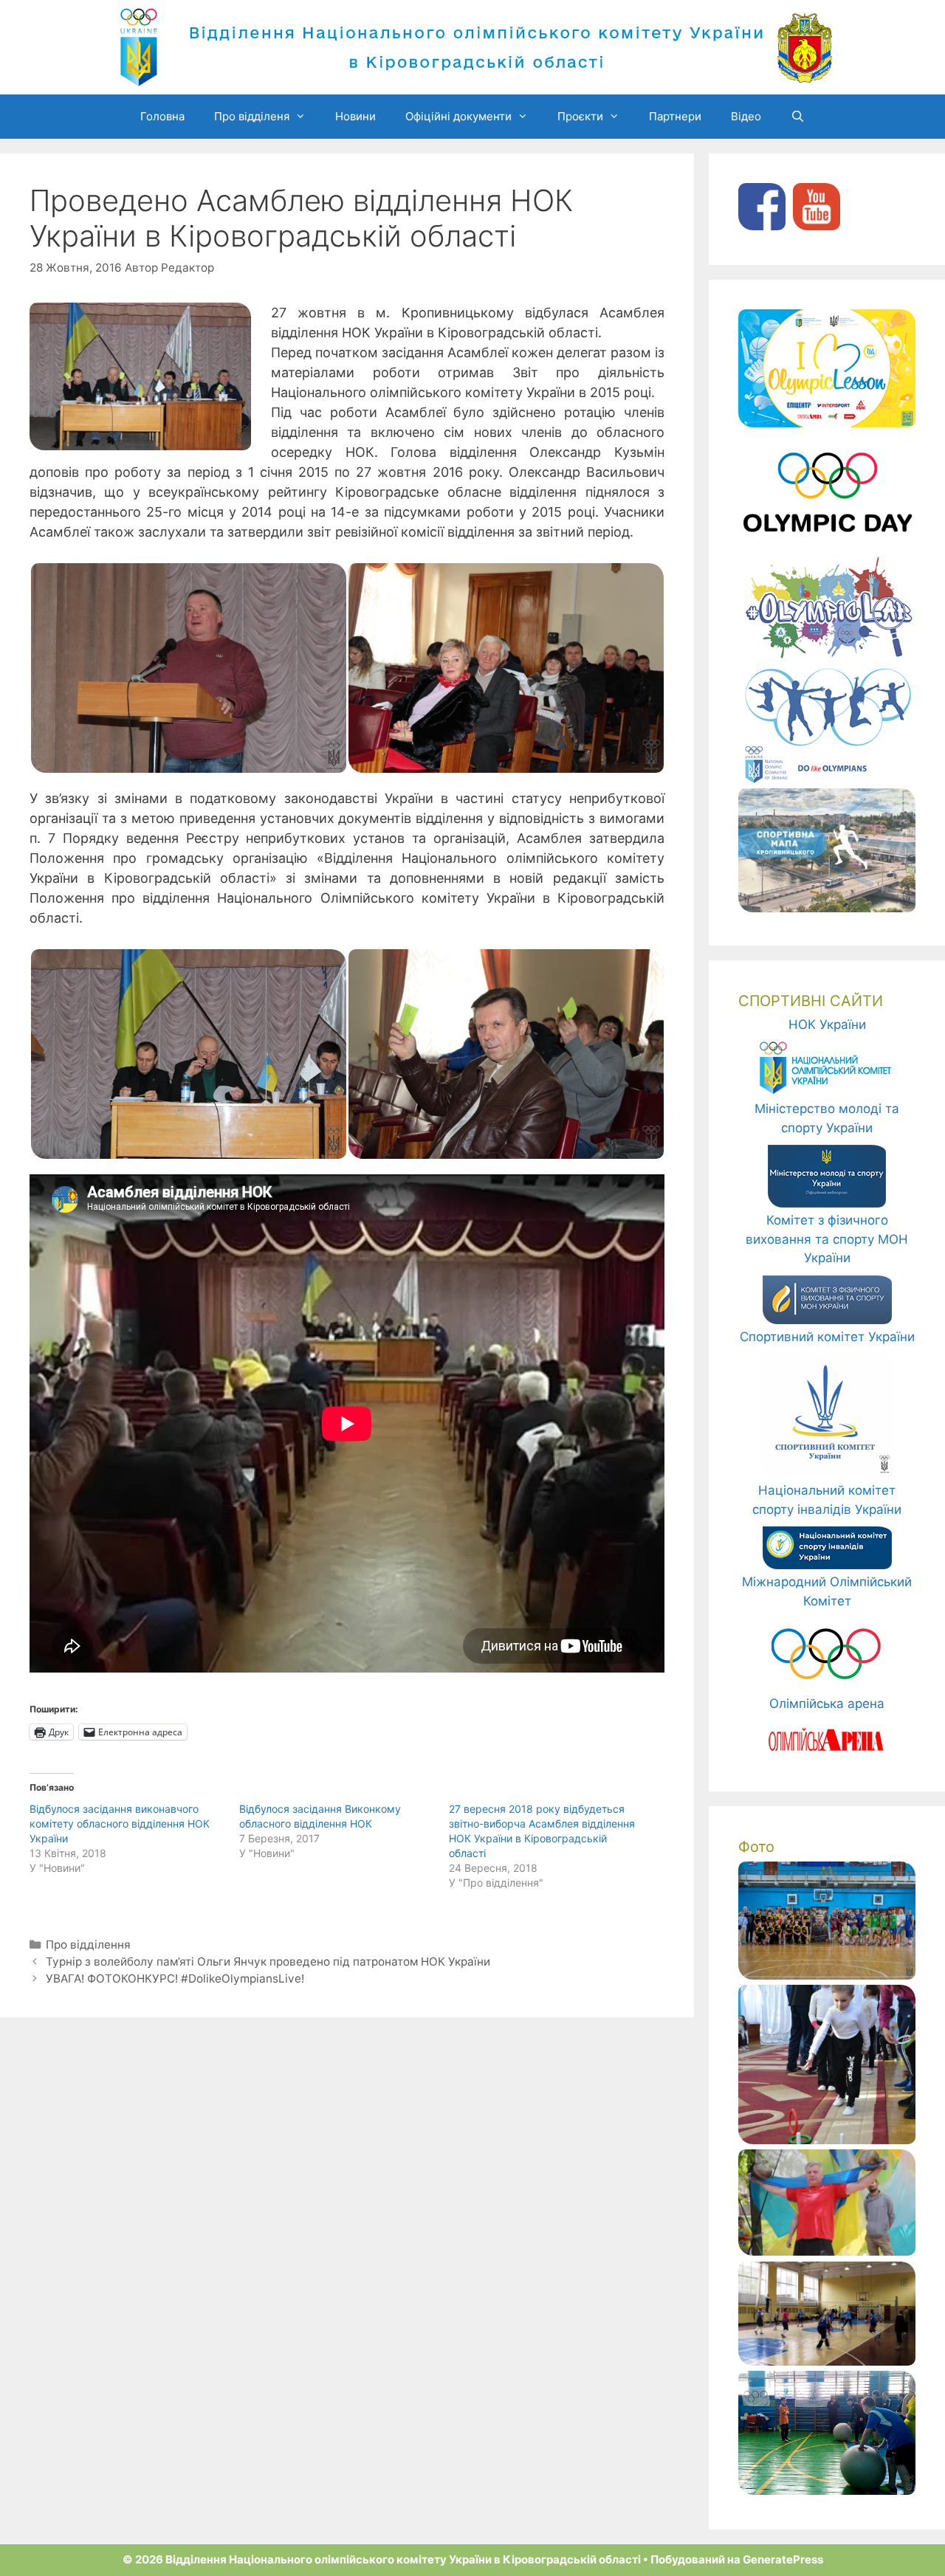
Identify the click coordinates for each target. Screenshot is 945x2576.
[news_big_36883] (827, 2251)
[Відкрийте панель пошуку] (798, 117)
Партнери (675, 116)
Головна (162, 116)
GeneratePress (783, 2559)
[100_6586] (827, 2361)
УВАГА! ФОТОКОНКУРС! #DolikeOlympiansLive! (175, 1979)
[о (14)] (827, 2490)
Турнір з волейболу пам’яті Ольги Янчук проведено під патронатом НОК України (268, 1962)
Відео (746, 116)
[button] (188, 668)
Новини (355, 116)
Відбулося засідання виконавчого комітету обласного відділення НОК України (120, 1823)
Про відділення (88, 1945)
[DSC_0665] (827, 2140)
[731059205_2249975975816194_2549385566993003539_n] (827, 1975)
